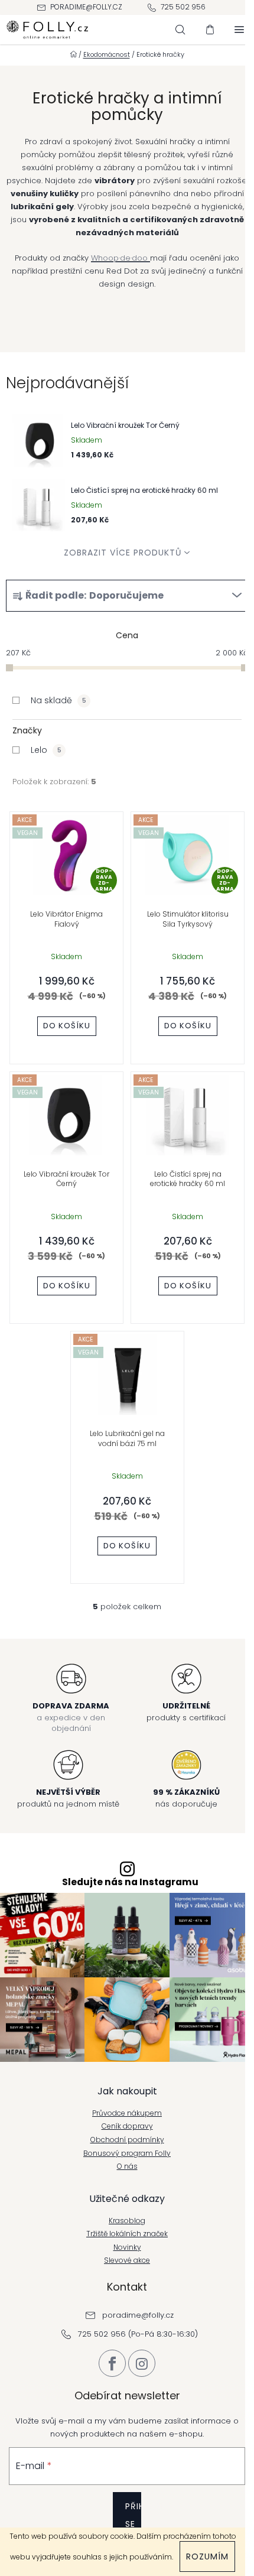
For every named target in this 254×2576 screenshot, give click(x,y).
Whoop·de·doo (121, 258)
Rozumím (207, 2556)
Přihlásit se (133, 2515)
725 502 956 (183, 7)
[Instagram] (142, 2363)
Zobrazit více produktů (123, 553)
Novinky (127, 2247)
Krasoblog (127, 2221)
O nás (127, 2166)
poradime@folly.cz (86, 7)
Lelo (46, 750)
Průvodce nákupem (127, 2113)
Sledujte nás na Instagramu (130, 1882)
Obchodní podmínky (127, 2140)
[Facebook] (112, 2363)
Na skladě (58, 700)
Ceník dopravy (127, 2126)
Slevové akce (127, 2260)
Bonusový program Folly (127, 2153)
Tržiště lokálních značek (127, 2234)
